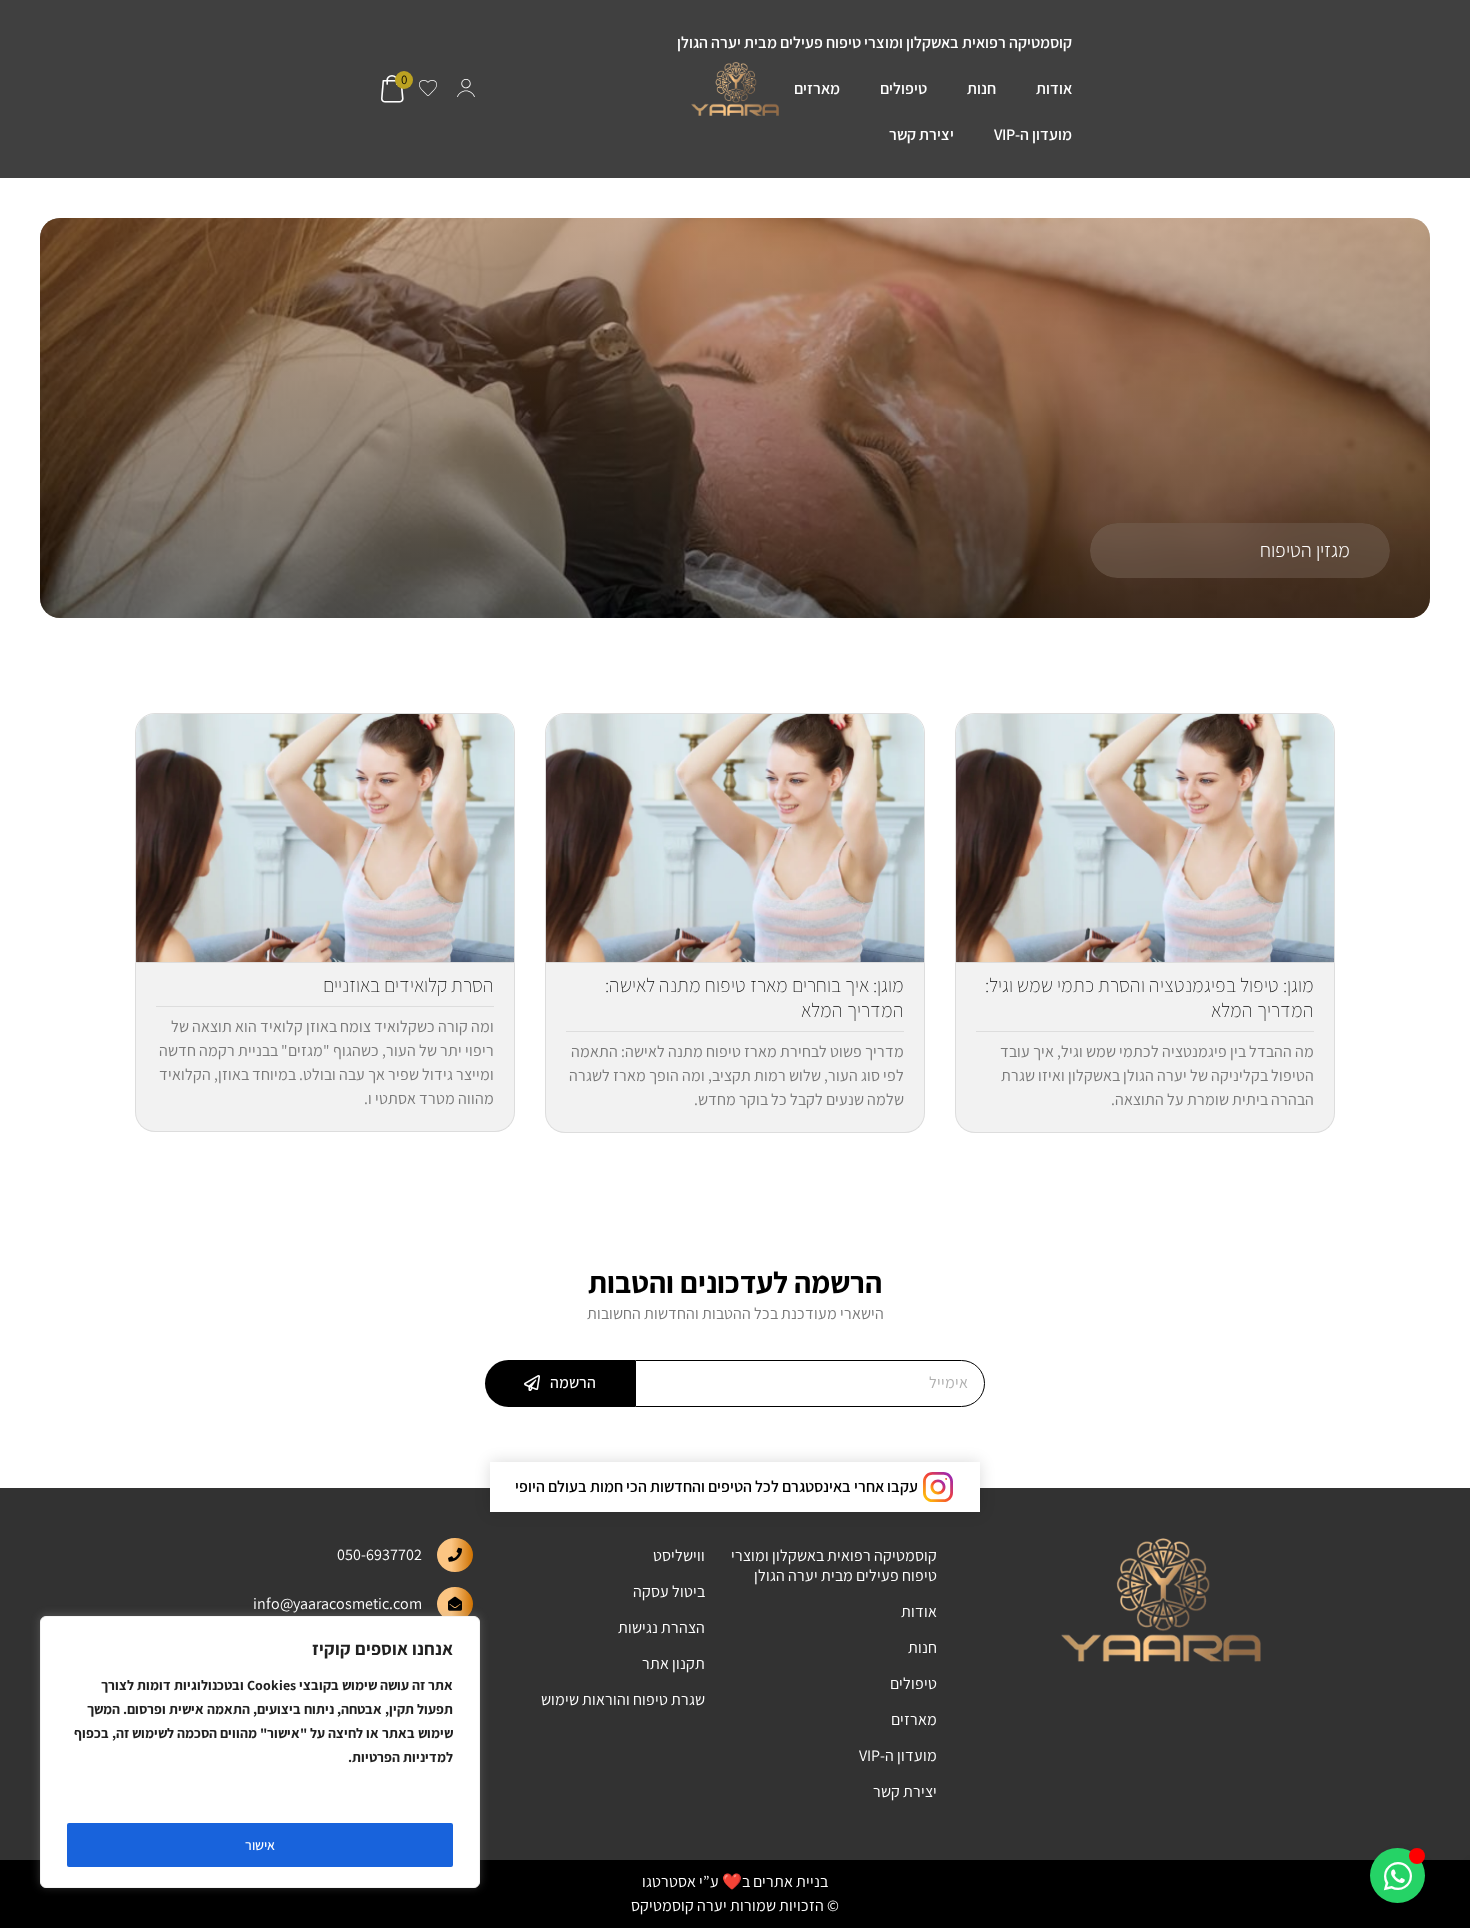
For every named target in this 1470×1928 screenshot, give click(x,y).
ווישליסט (679, 1555)
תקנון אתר (673, 1663)
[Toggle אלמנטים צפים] (1397, 1875)
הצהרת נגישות (661, 1627)
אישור (260, 1845)
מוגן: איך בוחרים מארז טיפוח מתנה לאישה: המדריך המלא (754, 997)
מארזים (817, 88)
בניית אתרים (790, 1881)
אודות (1054, 88)
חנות (981, 88)
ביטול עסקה (669, 1591)
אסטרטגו (669, 1881)
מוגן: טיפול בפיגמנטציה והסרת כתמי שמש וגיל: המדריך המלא (1149, 997)
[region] (260, 1752)
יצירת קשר (921, 134)
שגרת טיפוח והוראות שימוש (623, 1699)
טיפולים (903, 88)
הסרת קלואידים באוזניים (408, 985)
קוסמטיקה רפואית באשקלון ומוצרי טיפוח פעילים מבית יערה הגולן (874, 42)
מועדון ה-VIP (1033, 134)
